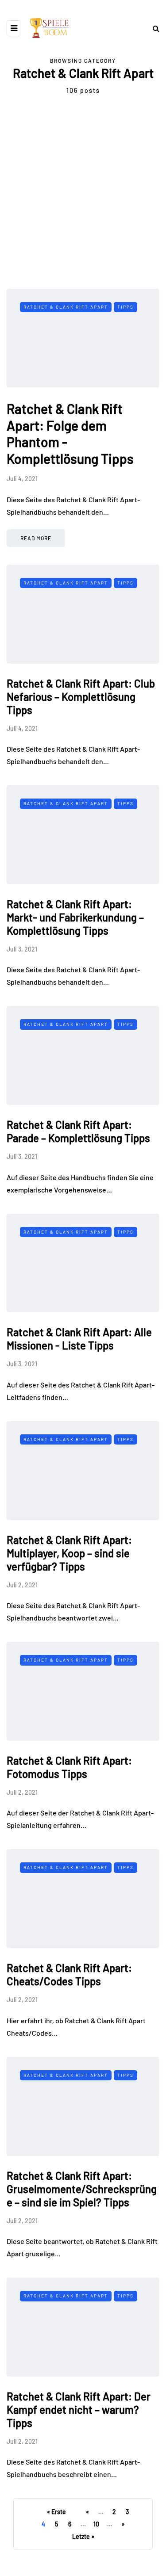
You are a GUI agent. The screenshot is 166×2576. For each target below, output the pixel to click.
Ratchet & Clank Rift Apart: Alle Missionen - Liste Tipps (79, 1339)
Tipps (125, 307)
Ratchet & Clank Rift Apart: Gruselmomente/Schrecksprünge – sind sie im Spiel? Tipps (82, 2189)
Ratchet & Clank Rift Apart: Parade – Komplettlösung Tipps (78, 1131)
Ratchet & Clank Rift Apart (66, 307)
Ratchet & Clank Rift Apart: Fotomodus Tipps (69, 1767)
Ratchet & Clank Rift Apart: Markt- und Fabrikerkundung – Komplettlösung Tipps (75, 917)
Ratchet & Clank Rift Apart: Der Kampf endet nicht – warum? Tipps (79, 2410)
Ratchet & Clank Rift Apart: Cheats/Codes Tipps (69, 1974)
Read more (36, 538)
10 (96, 2524)
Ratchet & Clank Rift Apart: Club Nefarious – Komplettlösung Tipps (81, 697)
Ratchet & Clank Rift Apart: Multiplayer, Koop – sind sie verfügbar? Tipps (69, 1553)
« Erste (56, 2512)
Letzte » (83, 2536)
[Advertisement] (83, 201)
